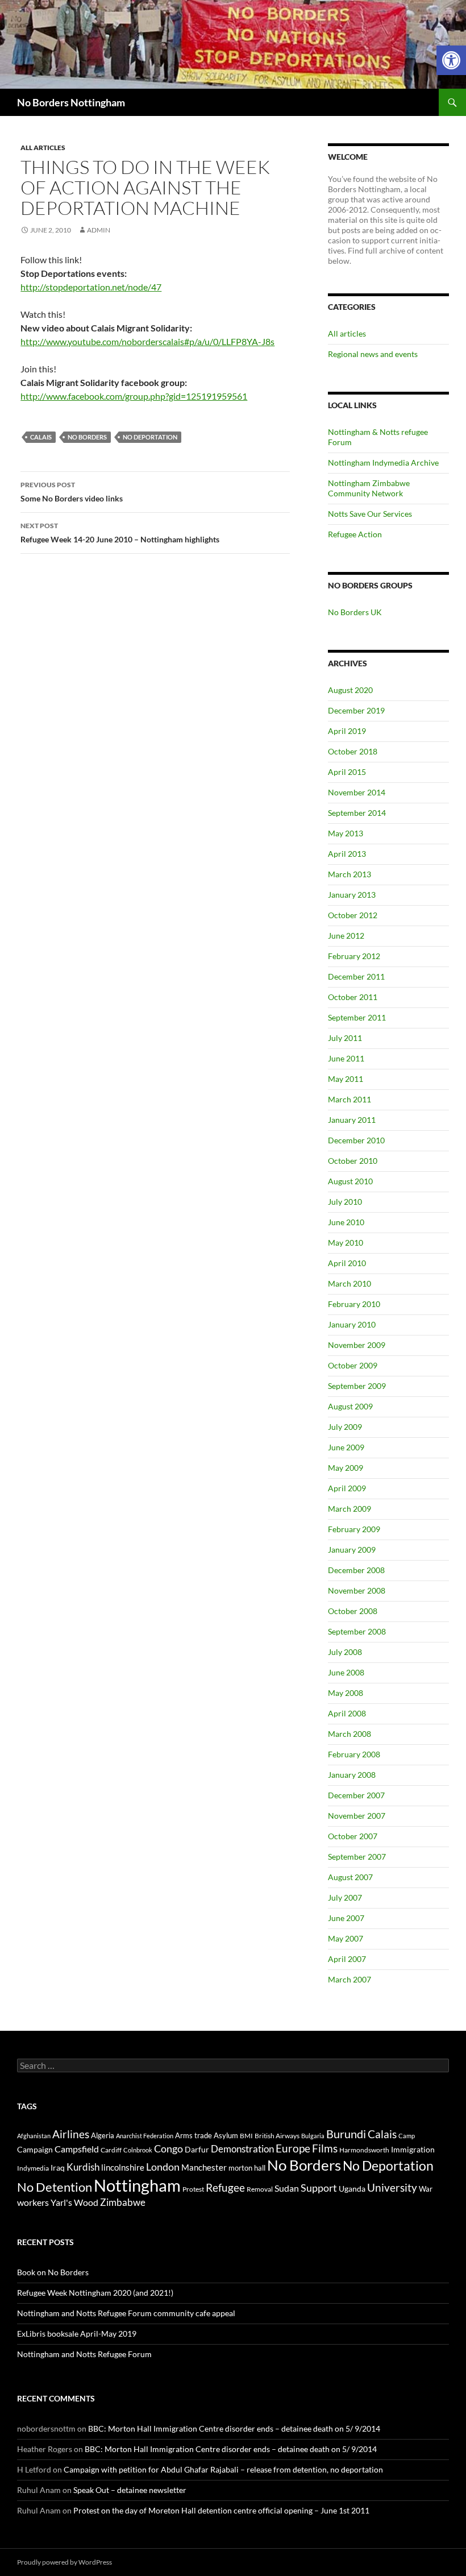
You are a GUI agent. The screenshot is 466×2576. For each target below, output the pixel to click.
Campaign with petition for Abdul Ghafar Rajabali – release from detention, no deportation (223, 2469)
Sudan (287, 2188)
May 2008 (346, 1693)
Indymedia (33, 2168)
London (163, 2167)
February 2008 (354, 1754)
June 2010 (346, 1222)
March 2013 (349, 874)
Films (325, 2148)
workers (33, 2202)
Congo (168, 2149)
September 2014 (357, 813)
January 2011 (352, 1120)
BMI (246, 2136)
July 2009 (345, 1427)
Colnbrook (138, 2150)
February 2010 (354, 1304)
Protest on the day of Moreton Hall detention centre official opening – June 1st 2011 (221, 2510)
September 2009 (357, 1386)
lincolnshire (123, 2167)
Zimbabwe (123, 2202)
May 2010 (346, 1243)
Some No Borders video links (72, 492)
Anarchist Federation (145, 2136)
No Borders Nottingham (71, 102)
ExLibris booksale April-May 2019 (77, 2334)
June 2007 (346, 1918)
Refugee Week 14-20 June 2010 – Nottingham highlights (120, 533)
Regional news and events (373, 354)
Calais (41, 437)
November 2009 (357, 1345)
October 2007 (353, 1836)
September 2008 (357, 1631)
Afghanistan (34, 2136)
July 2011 (345, 1038)
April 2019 (347, 731)
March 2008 (349, 1734)
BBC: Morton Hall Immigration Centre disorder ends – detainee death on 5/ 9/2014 (234, 2428)
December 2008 (356, 1570)
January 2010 (352, 1324)
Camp (407, 2136)
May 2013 (346, 833)
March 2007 (349, 1979)
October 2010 (353, 1161)
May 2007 (346, 1938)
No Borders (87, 437)
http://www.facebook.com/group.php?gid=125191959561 (134, 396)
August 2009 (350, 1406)
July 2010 (345, 1202)
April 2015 (347, 772)
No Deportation (150, 437)
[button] (451, 60)
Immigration (413, 2149)
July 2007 (345, 1897)
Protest (193, 2189)
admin (99, 230)
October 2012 (353, 915)
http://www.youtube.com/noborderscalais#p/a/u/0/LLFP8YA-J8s (147, 341)
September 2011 (357, 1017)
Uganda (352, 2189)
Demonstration (242, 2149)
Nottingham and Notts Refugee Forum (84, 2354)
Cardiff (111, 2150)
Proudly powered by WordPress (65, 2562)
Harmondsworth (364, 2150)
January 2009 (352, 1550)
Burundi (346, 2134)
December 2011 (356, 976)
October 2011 (353, 997)
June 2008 (346, 1672)
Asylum (226, 2135)
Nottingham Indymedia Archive (383, 462)
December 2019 (356, 710)
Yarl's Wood (74, 2202)
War (426, 2189)
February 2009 (354, 1529)
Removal (260, 2189)
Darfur (197, 2149)
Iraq (58, 2168)
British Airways (277, 2136)
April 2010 (347, 1263)
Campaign (35, 2149)
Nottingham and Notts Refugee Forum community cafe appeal (126, 2313)
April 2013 (347, 854)
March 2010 (349, 1283)
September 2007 (357, 1857)
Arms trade (194, 2135)
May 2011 (346, 1079)
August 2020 (350, 690)
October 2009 (353, 1365)
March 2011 (349, 1099)
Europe (293, 2148)
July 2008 (345, 1652)
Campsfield (77, 2149)
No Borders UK (355, 612)
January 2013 (352, 895)
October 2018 (353, 751)
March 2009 (349, 1509)
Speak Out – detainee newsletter (130, 2490)
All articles (43, 148)
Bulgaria (313, 2136)
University (392, 2188)
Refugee (225, 2187)
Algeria (103, 2135)
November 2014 (357, 792)
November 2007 (357, 1816)
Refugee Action (355, 534)
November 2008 (357, 1590)
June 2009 (346, 1447)
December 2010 (356, 1140)
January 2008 (352, 1775)
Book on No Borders (53, 2272)
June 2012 (346, 936)
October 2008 (353, 1611)
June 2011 (346, 1058)
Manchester (204, 2167)
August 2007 (350, 1877)
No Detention (55, 2187)
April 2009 (347, 1488)
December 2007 (356, 1795)
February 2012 (354, 956)
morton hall (247, 2168)
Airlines (71, 2134)
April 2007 (347, 1959)
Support (319, 2188)
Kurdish (83, 2167)
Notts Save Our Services (370, 514)
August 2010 (350, 1181)
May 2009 (346, 1468)
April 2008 (347, 1713)
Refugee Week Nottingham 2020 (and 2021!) (95, 2293)
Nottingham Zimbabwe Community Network (369, 488)
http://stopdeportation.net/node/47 (91, 287)
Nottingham (137, 2185)
